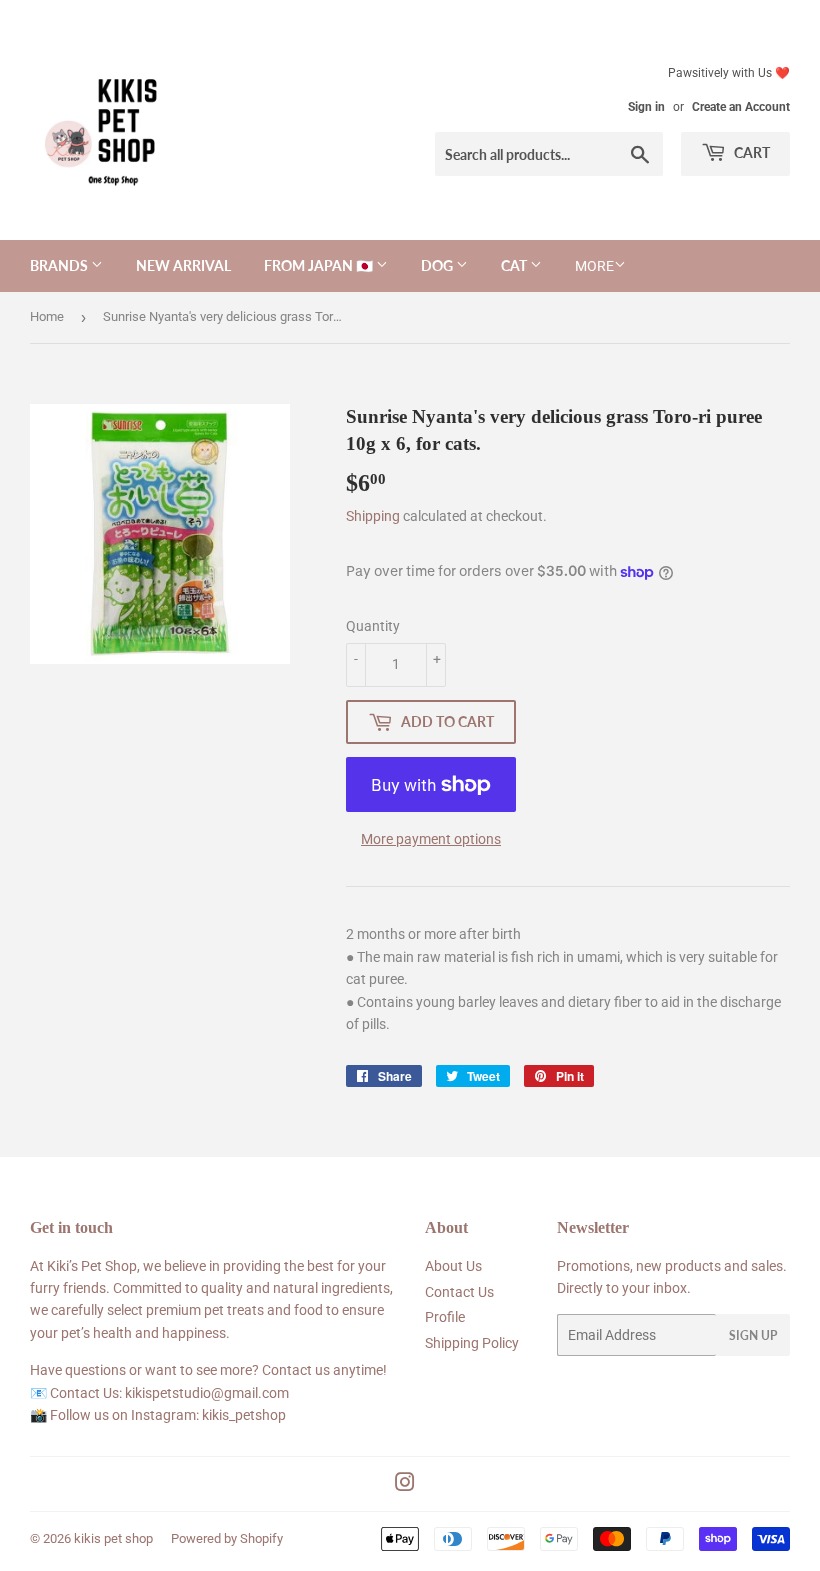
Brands (60, 265)
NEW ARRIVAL (183, 265)
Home (47, 316)
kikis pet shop (113, 1538)
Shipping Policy (472, 1343)
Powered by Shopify (227, 1538)
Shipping (373, 516)
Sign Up (753, 1335)
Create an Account (741, 107)
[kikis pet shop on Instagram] (405, 1485)
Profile (445, 1317)
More (594, 266)
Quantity (373, 626)
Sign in (646, 107)
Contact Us (459, 1292)
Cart (750, 152)
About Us (453, 1266)
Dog (438, 265)
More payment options (431, 839)
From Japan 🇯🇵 (320, 265)
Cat (515, 265)
